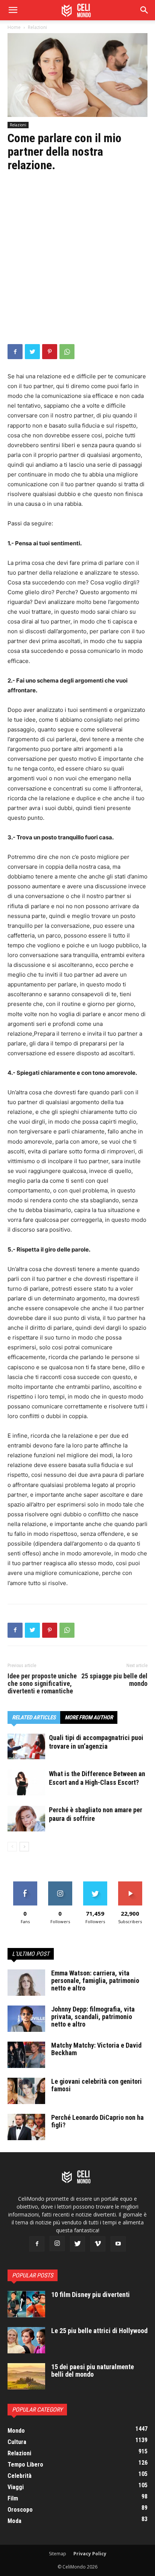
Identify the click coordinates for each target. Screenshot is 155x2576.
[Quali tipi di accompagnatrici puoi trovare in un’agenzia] (26, 1747)
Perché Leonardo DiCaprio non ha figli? (97, 2121)
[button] (144, 10)
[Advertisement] (77, 263)
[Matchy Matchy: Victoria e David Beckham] (26, 2055)
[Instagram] (57, 2244)
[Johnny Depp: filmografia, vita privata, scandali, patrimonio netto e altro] (26, 2019)
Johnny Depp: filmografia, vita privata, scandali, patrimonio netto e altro (93, 2017)
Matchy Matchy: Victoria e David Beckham (96, 2049)
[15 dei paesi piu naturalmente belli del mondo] (26, 2376)
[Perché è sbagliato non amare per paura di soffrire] (26, 1819)
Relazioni (37, 27)
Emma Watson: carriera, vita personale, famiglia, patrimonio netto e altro (95, 1981)
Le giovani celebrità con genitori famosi (96, 2085)
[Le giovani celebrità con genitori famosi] (26, 2091)
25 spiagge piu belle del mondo (114, 1680)
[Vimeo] (98, 2244)
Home (14, 27)
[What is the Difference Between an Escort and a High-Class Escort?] (26, 1783)
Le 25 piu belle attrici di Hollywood (99, 2331)
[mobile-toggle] (13, 10)
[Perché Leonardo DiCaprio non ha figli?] (26, 2127)
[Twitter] (32, 352)
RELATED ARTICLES (34, 1717)
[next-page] (24, 1847)
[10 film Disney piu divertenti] (26, 2304)
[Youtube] (118, 2244)
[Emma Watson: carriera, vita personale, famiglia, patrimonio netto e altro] (26, 1983)
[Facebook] (15, 352)
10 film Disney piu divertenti (90, 2295)
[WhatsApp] (67, 352)
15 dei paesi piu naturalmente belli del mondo (93, 2370)
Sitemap (58, 2554)
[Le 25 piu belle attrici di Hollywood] (26, 2340)
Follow (60, 1884)
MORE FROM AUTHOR (89, 1717)
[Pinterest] (50, 352)
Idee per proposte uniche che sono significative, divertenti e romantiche (42, 1684)
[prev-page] (12, 1847)
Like (25, 1884)
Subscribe (130, 1884)
